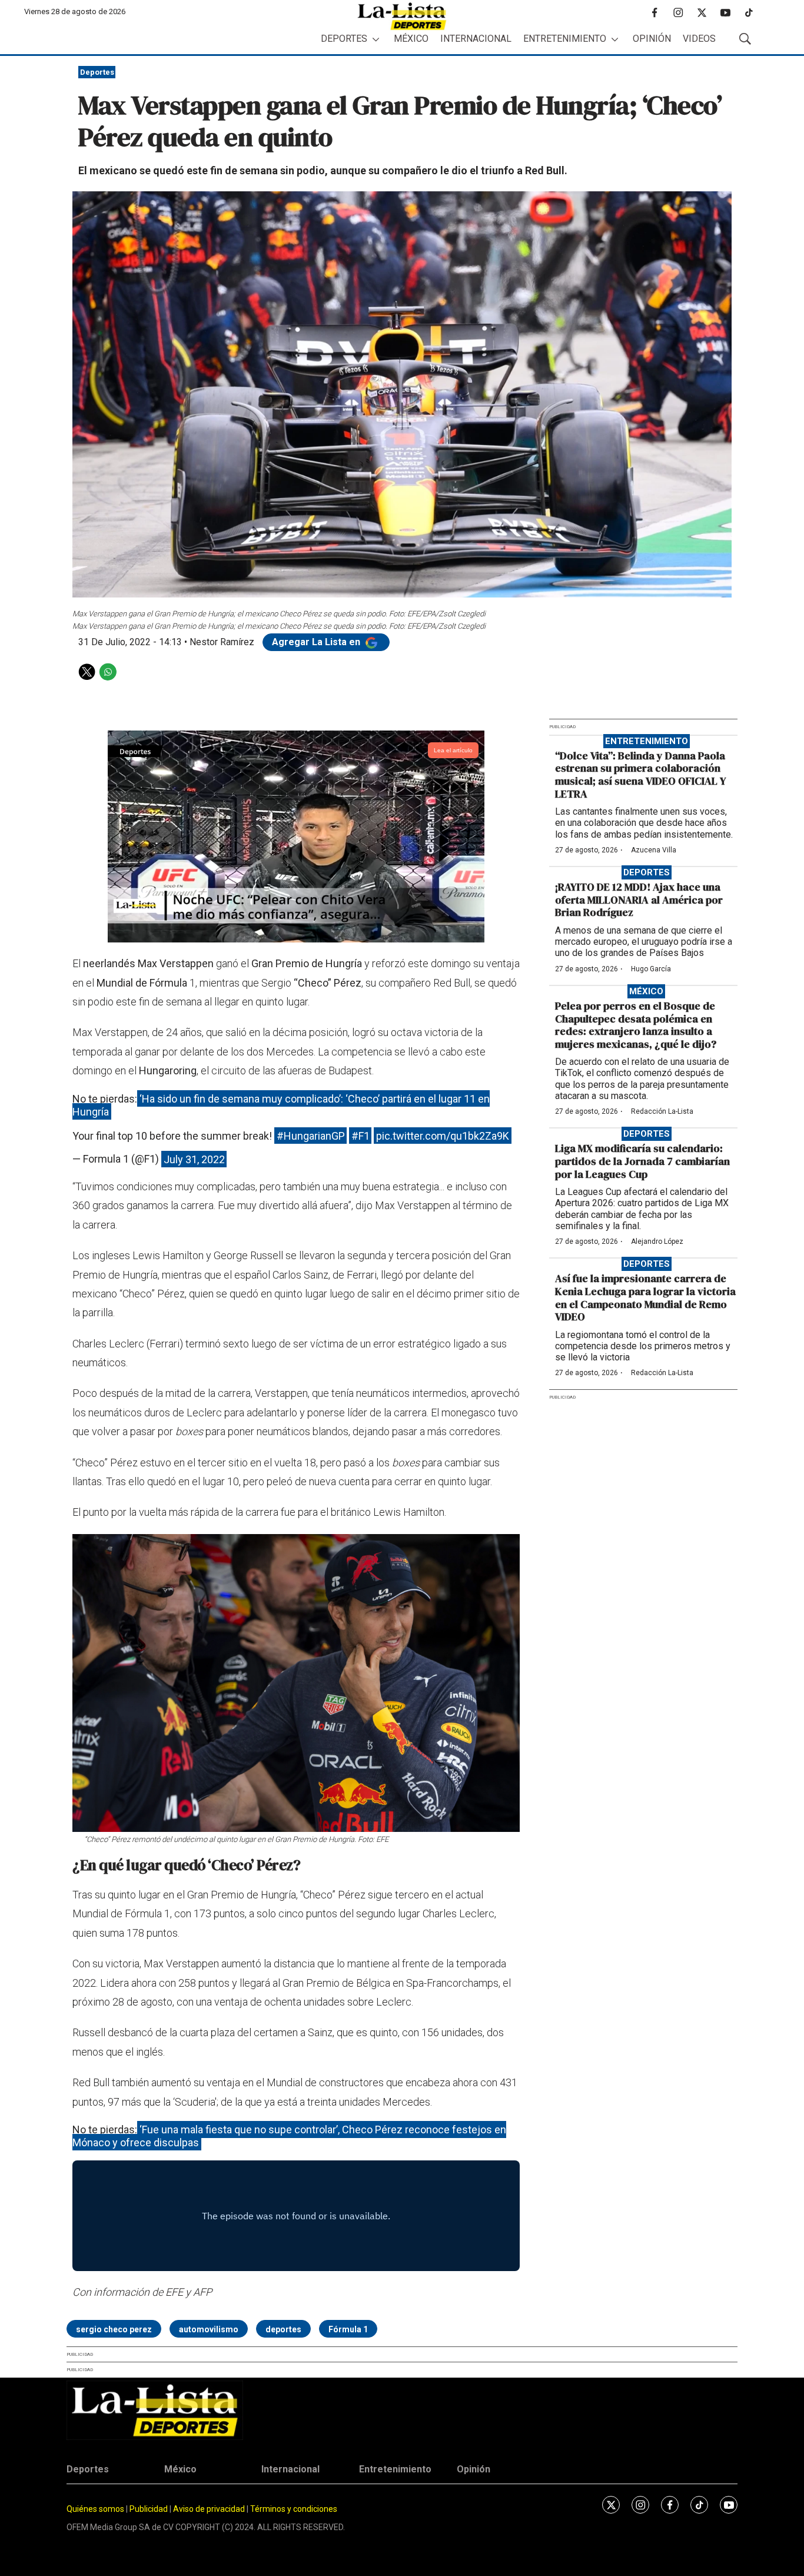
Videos (699, 39)
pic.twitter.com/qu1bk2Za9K (443, 1136)
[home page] (402, 16)
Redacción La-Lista (662, 1111)
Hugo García (651, 969)
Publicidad (149, 2509)
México (411, 39)
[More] (376, 39)
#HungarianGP (311, 1136)
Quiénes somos (95, 2509)
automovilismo (209, 2329)
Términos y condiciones (294, 2509)
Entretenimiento (565, 39)
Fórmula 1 (348, 2329)
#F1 (361, 1136)
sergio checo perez (114, 2329)
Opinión (652, 39)
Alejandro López (657, 1241)
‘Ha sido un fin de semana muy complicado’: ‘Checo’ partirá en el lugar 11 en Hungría (281, 1105)
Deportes (344, 39)
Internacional (476, 39)
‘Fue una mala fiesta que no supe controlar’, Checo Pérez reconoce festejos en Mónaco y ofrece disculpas (289, 2136)
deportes (283, 2329)
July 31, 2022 (194, 1159)
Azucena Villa (654, 850)
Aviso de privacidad (209, 2509)
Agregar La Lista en (317, 642)
